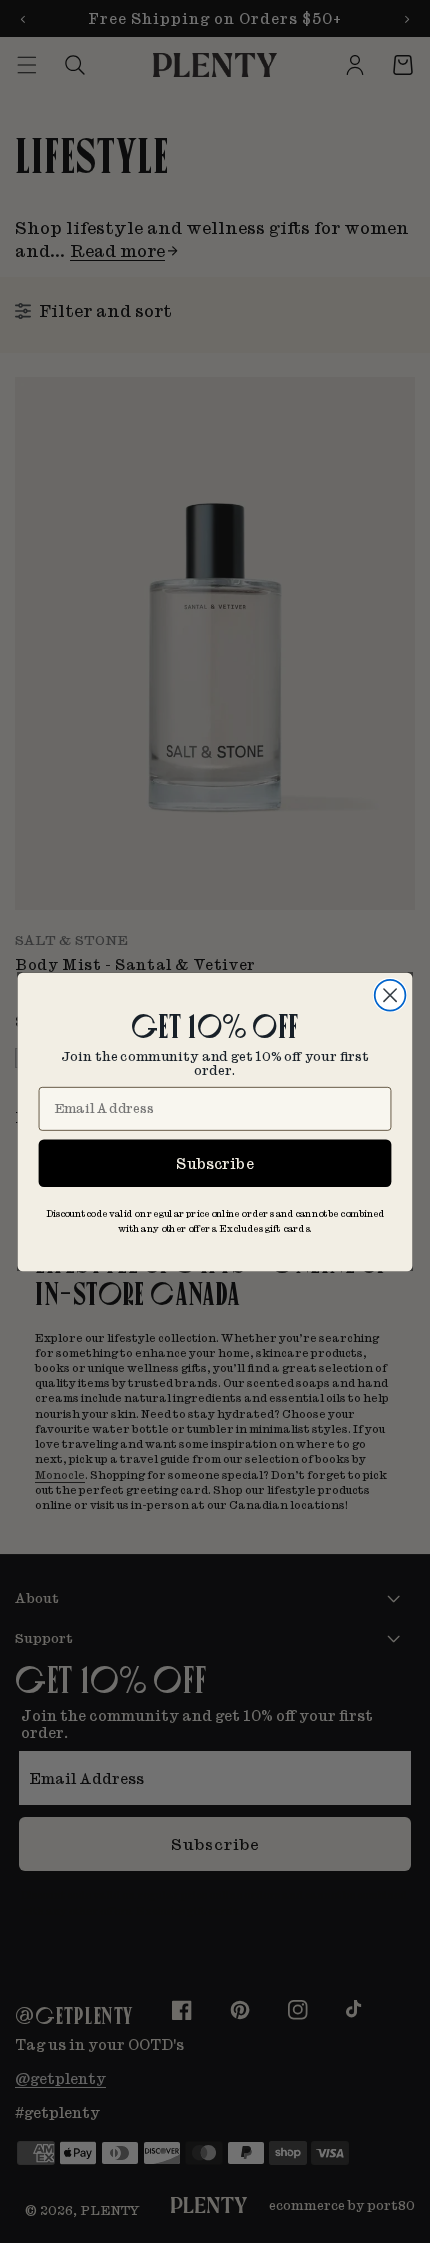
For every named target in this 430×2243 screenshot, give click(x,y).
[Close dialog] (390, 994)
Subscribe (214, 1162)
